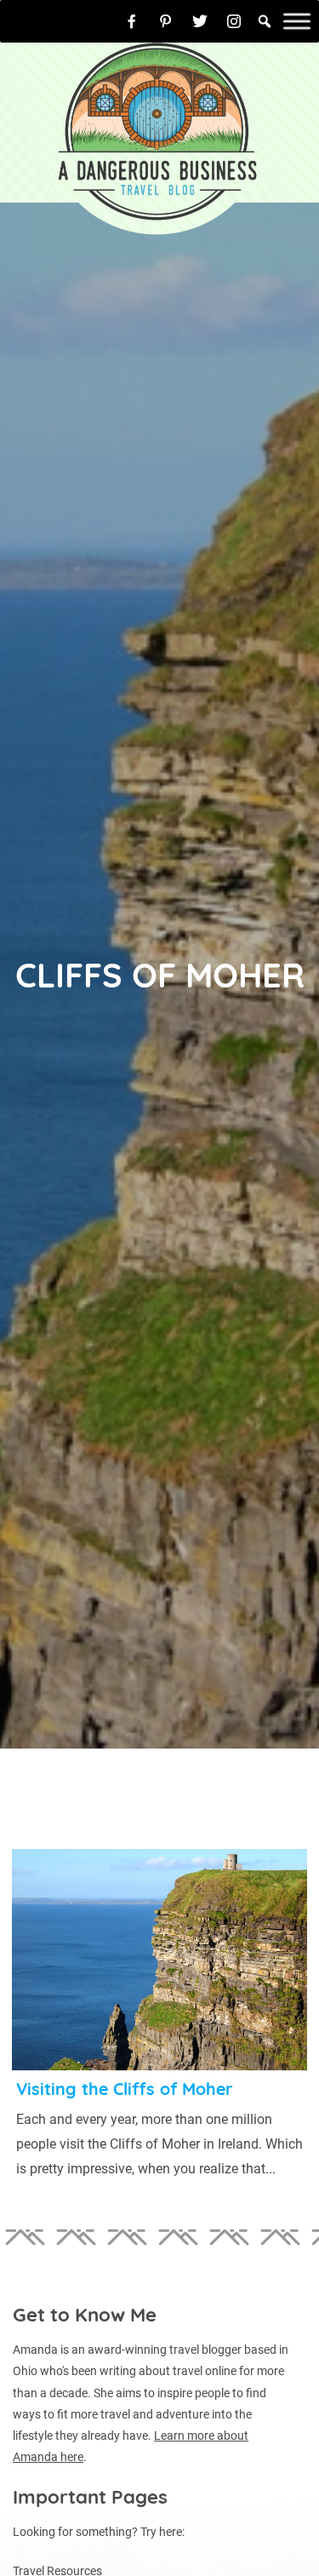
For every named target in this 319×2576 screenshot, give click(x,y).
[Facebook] (132, 21)
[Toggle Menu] (297, 21)
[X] (200, 21)
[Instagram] (234, 21)
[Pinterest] (166, 21)
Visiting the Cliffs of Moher (125, 2089)
